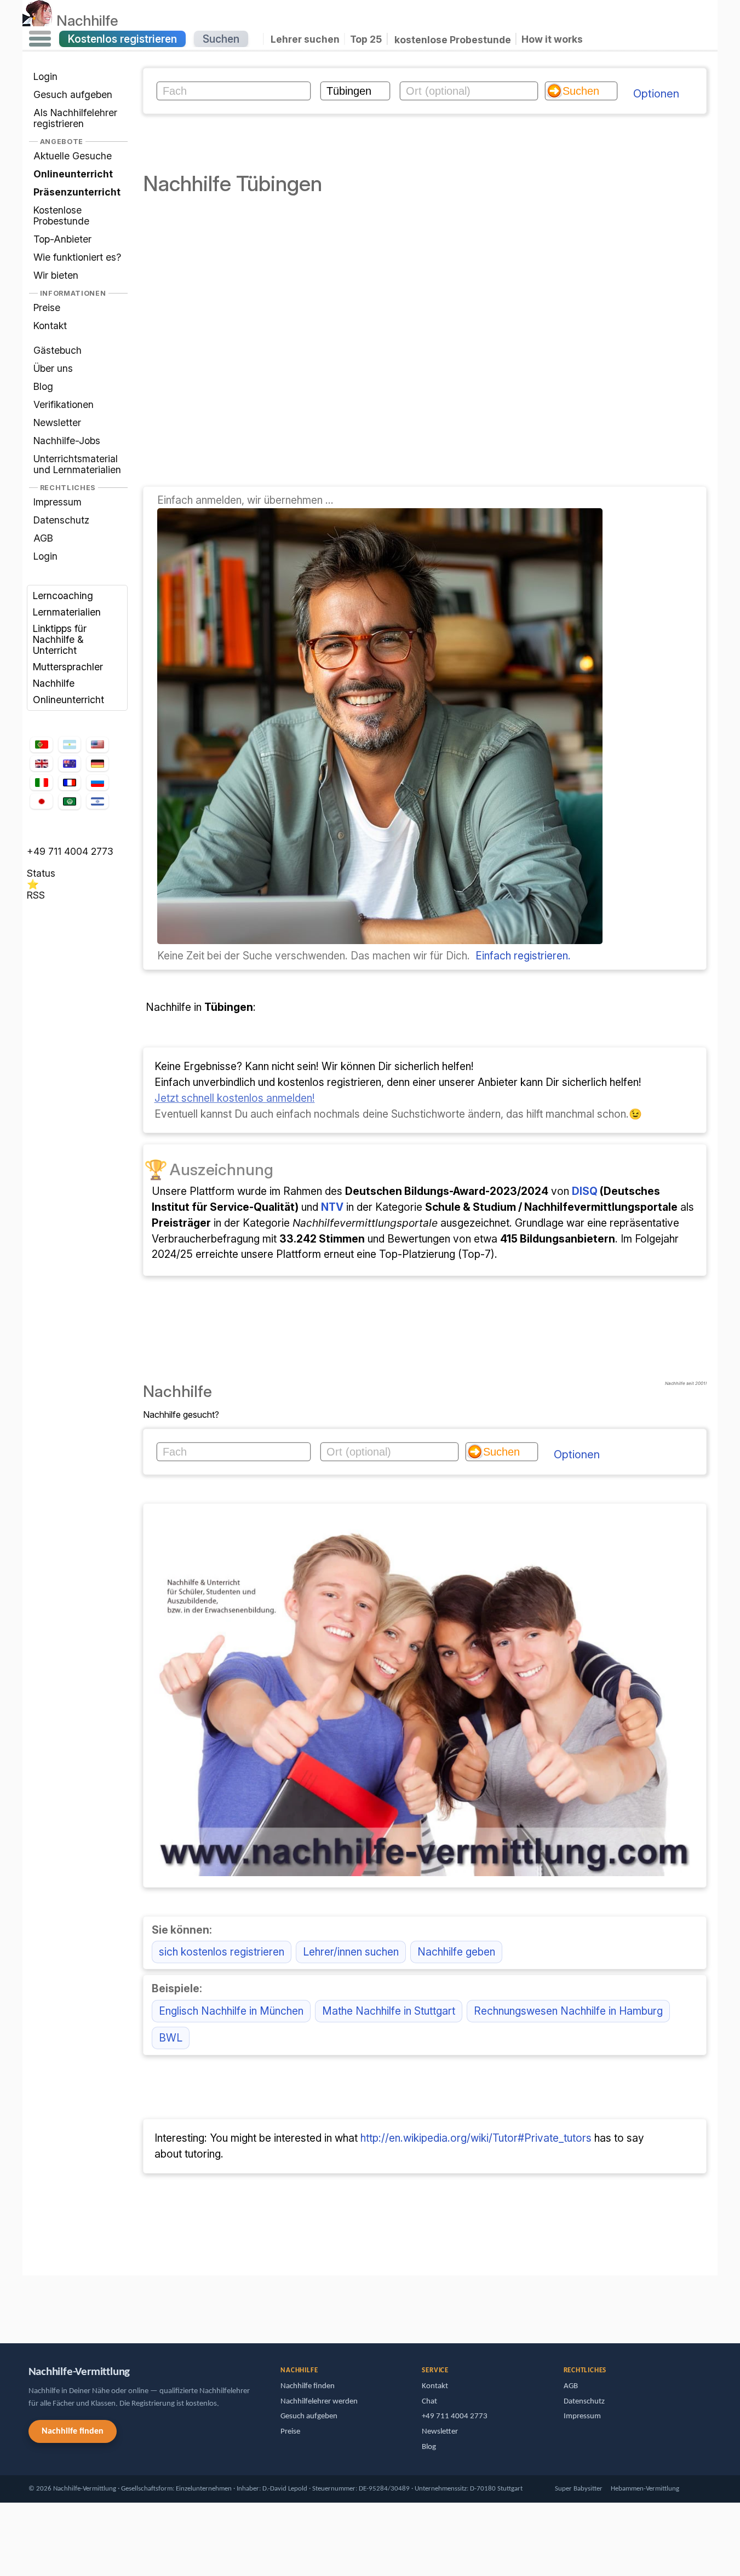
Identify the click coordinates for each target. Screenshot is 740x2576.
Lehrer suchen (305, 39)
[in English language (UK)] (41, 763)
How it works (552, 39)
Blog (43, 386)
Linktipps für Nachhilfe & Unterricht (60, 639)
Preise (47, 307)
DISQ (585, 1191)
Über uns (53, 368)
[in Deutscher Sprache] (97, 763)
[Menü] (40, 39)
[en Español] (70, 745)
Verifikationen (64, 404)
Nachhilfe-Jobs (67, 441)
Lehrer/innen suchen (351, 1952)
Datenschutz (61, 520)
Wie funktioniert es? (77, 257)
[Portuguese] (41, 745)
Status (41, 873)
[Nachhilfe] (38, 20)
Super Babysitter (579, 2489)
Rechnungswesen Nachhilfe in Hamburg (568, 2011)
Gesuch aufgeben (73, 94)
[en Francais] (70, 783)
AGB (43, 538)
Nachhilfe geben (456, 1952)
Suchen (221, 39)
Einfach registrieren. (523, 956)
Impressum (58, 502)
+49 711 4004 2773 (70, 851)
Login (45, 77)
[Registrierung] (380, 940)
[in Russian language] (97, 783)
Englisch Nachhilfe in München (231, 2011)
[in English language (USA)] (97, 745)
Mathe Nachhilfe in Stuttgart (389, 2011)
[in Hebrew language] (97, 801)
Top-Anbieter (62, 239)
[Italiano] (41, 783)
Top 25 (366, 39)
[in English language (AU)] (70, 764)
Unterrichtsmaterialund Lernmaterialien (77, 464)
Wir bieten (56, 275)
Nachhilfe (87, 20)
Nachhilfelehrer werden (319, 2402)
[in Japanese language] (41, 801)
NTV (332, 1207)
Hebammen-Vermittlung (645, 2489)
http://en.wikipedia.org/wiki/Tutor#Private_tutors (476, 2138)
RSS (36, 895)
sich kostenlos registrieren (222, 1952)
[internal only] (25, 2304)
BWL (171, 2038)
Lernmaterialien (67, 612)
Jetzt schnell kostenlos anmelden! (235, 1098)
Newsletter (57, 422)
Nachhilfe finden (73, 2431)
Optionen (656, 94)
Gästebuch (58, 350)
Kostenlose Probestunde (61, 215)
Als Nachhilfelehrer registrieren (75, 118)
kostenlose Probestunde (453, 39)
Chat (429, 2402)
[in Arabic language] (70, 801)
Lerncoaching (63, 596)
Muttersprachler (68, 667)
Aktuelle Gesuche (73, 156)
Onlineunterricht (68, 700)
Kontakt (50, 326)
